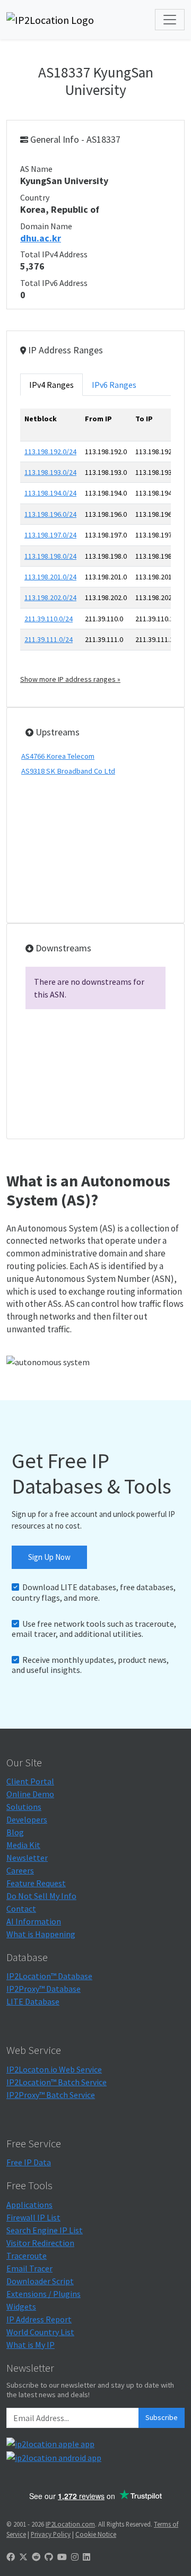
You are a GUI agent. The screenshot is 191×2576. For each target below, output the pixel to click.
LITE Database (33, 2001)
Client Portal (30, 1781)
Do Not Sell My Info (41, 1896)
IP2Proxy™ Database (44, 1989)
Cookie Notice (96, 2534)
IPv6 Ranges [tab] (114, 385)
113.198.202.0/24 (50, 597)
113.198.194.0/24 (50, 493)
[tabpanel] (95, 547)
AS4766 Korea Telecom (58, 756)
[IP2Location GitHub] (49, 2557)
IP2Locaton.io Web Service (54, 2069)
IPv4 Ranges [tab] (51, 385)
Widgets (21, 2306)
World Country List (40, 2332)
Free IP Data (29, 2162)
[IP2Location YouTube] (62, 2557)
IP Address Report (39, 2319)
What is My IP (31, 2345)
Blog (15, 1832)
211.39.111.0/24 (49, 639)
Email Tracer (29, 2268)
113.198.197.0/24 (50, 535)
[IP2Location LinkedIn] (86, 2557)
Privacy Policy (51, 2534)
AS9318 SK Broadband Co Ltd (68, 771)
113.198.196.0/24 (50, 514)
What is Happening (41, 1934)
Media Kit (23, 1845)
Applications (29, 2205)
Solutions (24, 1807)
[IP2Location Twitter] (23, 2557)
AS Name (36, 169)
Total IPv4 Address (54, 254)
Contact (21, 1909)
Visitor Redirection (40, 2243)
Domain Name (46, 226)
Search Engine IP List (45, 2230)
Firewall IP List (33, 2217)
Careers (20, 1870)
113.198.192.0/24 (50, 452)
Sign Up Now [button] (49, 1557)
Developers (27, 1819)
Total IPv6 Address (54, 283)
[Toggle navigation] (170, 20)
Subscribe (162, 2417)
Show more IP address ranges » (70, 679)
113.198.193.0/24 (50, 472)
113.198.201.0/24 (50, 577)
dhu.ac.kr (41, 238)
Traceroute (27, 2256)
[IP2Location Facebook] (11, 2557)
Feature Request (36, 1883)
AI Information (34, 1921)
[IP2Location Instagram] (75, 2557)
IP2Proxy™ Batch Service (51, 2095)
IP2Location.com (70, 2524)
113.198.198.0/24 (50, 556)
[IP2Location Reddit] (36, 2557)
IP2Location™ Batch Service (57, 2082)
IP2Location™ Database (49, 1976)
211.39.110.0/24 (49, 619)
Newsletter (27, 1858)
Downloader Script (40, 2281)
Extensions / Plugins (44, 2294)
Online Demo (30, 1794)
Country (35, 197)
